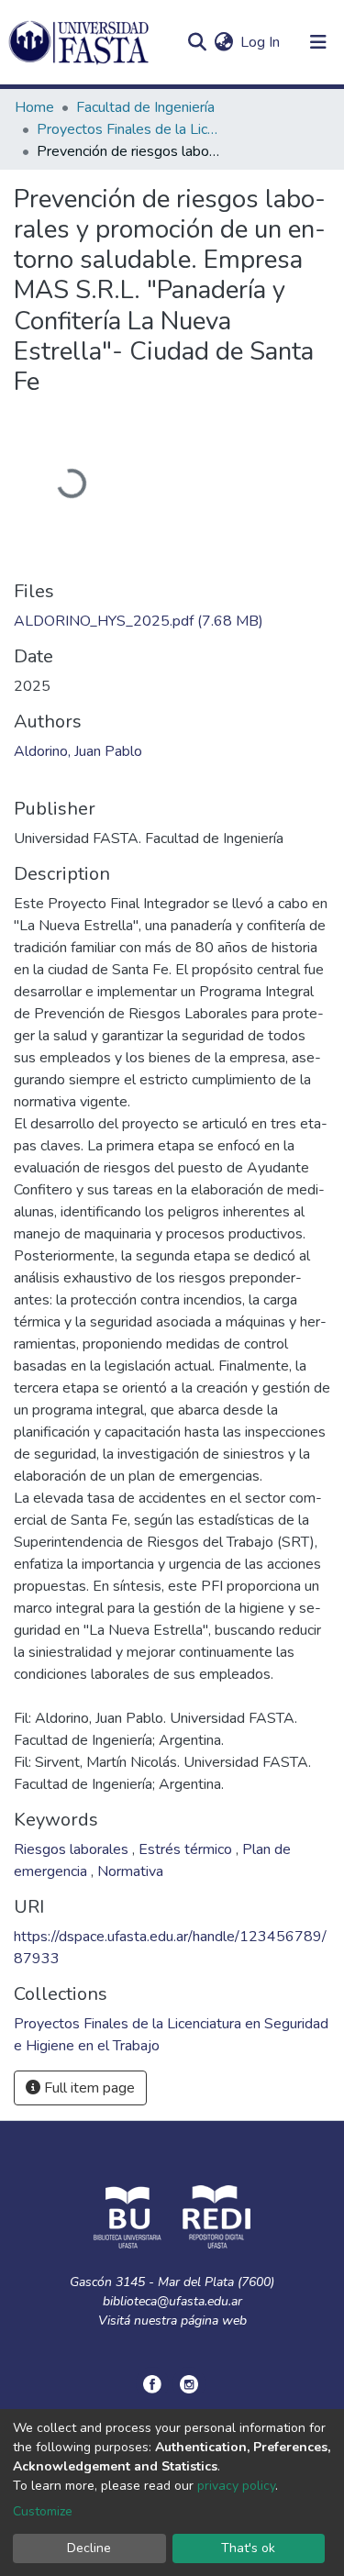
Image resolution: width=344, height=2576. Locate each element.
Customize (43, 2511)
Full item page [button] (88, 2088)
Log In (261, 42)
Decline (89, 2548)
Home (34, 107)
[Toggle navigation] (318, 42)
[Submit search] (197, 42)
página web (214, 2321)
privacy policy (236, 2486)
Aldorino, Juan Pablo (78, 751)
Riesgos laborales (73, 1849)
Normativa (130, 1871)
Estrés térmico (187, 1849)
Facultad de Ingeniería (145, 107)
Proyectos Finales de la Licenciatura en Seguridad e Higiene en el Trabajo (128, 129)
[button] (223, 42)
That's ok (248, 2548)
